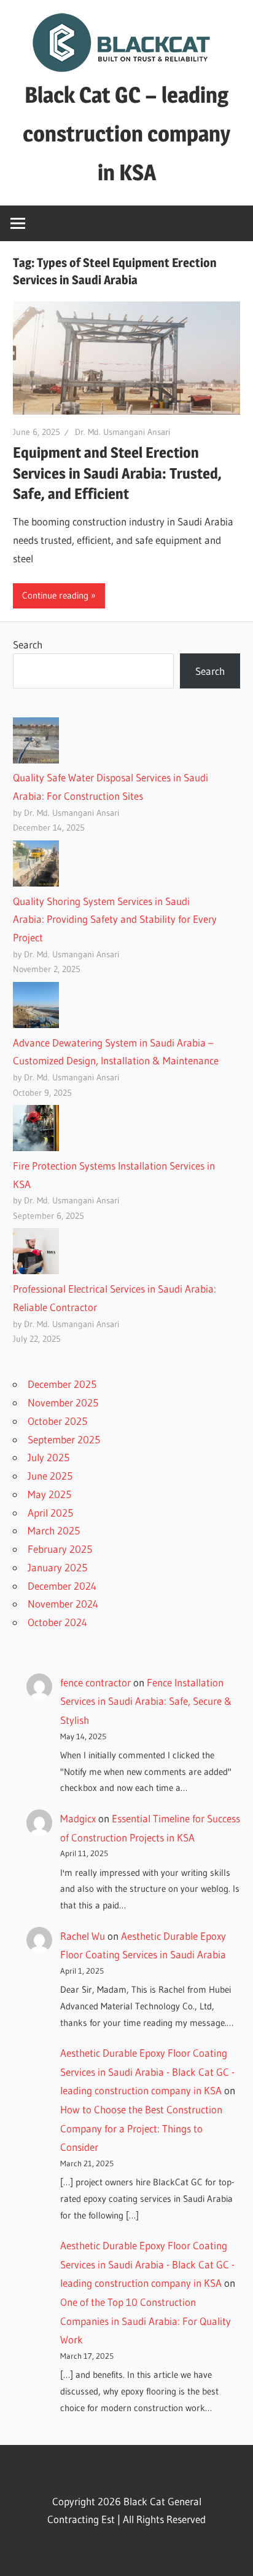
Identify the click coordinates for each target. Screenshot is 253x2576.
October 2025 (57, 1421)
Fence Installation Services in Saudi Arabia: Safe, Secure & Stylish (146, 1701)
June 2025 (50, 1476)
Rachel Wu (83, 1936)
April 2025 (50, 1513)
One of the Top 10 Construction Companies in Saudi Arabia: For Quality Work (146, 2321)
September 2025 (64, 1439)
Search (28, 644)
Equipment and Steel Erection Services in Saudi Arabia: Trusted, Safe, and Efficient (117, 473)
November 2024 (63, 1604)
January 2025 (57, 1567)
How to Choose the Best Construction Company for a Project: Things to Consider (141, 2128)
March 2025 (54, 1530)
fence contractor (95, 1682)
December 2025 (62, 1384)
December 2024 (62, 1586)
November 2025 (63, 1402)
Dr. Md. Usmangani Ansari (123, 432)
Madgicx (78, 1818)
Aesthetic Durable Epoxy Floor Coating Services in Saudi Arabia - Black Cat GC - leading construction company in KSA (147, 2072)
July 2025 (49, 1457)
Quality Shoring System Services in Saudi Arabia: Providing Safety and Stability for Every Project (115, 919)
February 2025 (60, 1549)
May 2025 (49, 1494)
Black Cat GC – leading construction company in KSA (126, 134)
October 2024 (57, 1622)
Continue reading (55, 595)
